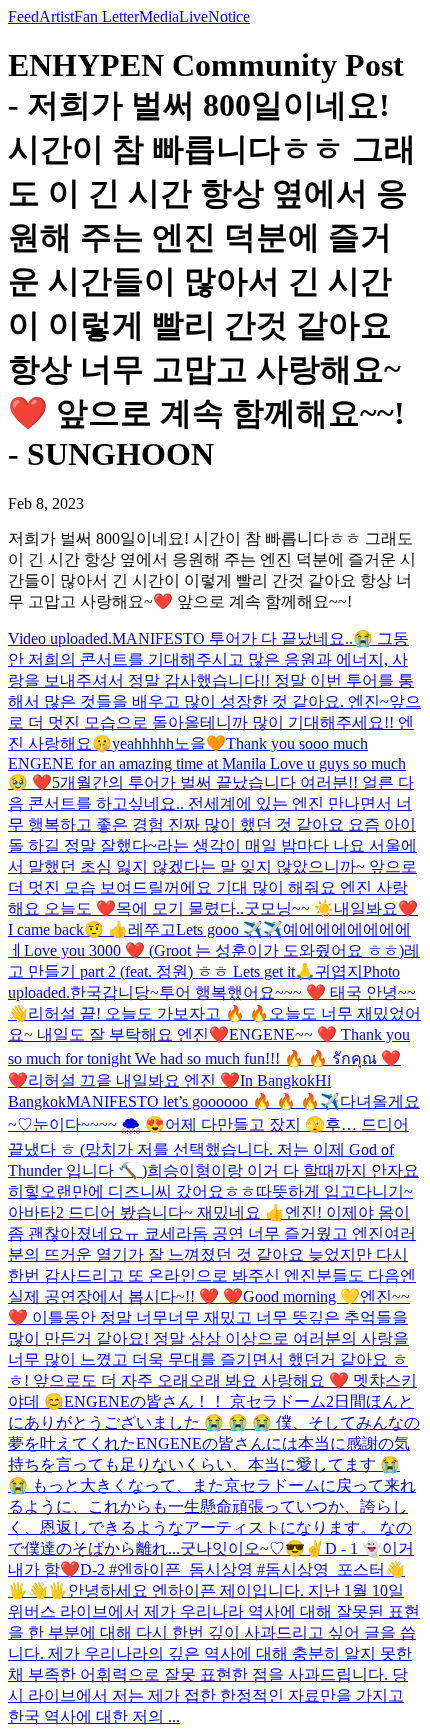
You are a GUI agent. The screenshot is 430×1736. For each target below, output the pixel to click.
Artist (56, 16)
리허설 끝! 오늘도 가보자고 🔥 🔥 (148, 1013)
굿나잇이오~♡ (232, 1548)
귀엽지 (339, 971)
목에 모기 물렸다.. (180, 908)
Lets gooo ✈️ (219, 929)
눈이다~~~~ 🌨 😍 (99, 1124)
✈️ (273, 929)
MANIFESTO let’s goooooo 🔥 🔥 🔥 (193, 1101)
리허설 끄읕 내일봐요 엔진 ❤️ (134, 1080)
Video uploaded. (60, 638)
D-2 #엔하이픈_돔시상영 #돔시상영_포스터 (232, 1569)
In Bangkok (277, 1080)
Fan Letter (106, 16)
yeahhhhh (143, 743)
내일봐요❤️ (376, 908)
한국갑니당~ (114, 992)
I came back (46, 929)
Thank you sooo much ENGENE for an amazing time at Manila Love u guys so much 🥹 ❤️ (207, 763)
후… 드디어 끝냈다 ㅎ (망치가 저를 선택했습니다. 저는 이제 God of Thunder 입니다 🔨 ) (208, 1147)
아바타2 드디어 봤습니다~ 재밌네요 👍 (146, 1212)
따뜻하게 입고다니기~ (334, 1191)
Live (193, 16)
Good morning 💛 (301, 1296)
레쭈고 (152, 929)
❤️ (70, 1569)
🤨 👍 (106, 929)
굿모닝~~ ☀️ (289, 908)
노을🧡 (200, 743)
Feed (23, 16)
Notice (229, 16)
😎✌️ (305, 1548)
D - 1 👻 (353, 1548)
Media (159, 16)
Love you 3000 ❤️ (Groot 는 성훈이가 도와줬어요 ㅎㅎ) (214, 950)
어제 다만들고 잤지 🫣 (245, 1124)
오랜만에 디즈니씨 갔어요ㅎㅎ (148, 1191)
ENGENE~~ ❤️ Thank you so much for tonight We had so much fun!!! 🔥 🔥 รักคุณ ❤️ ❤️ (209, 1057)
